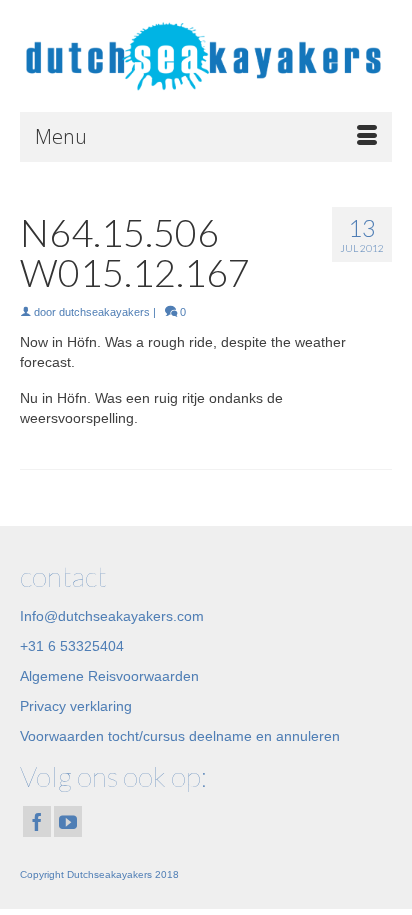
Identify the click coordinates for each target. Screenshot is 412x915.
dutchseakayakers (104, 312)
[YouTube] (68, 821)
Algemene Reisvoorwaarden (109, 676)
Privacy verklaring (76, 706)
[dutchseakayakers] (206, 55)
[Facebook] (37, 821)
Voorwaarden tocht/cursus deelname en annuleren (180, 736)
